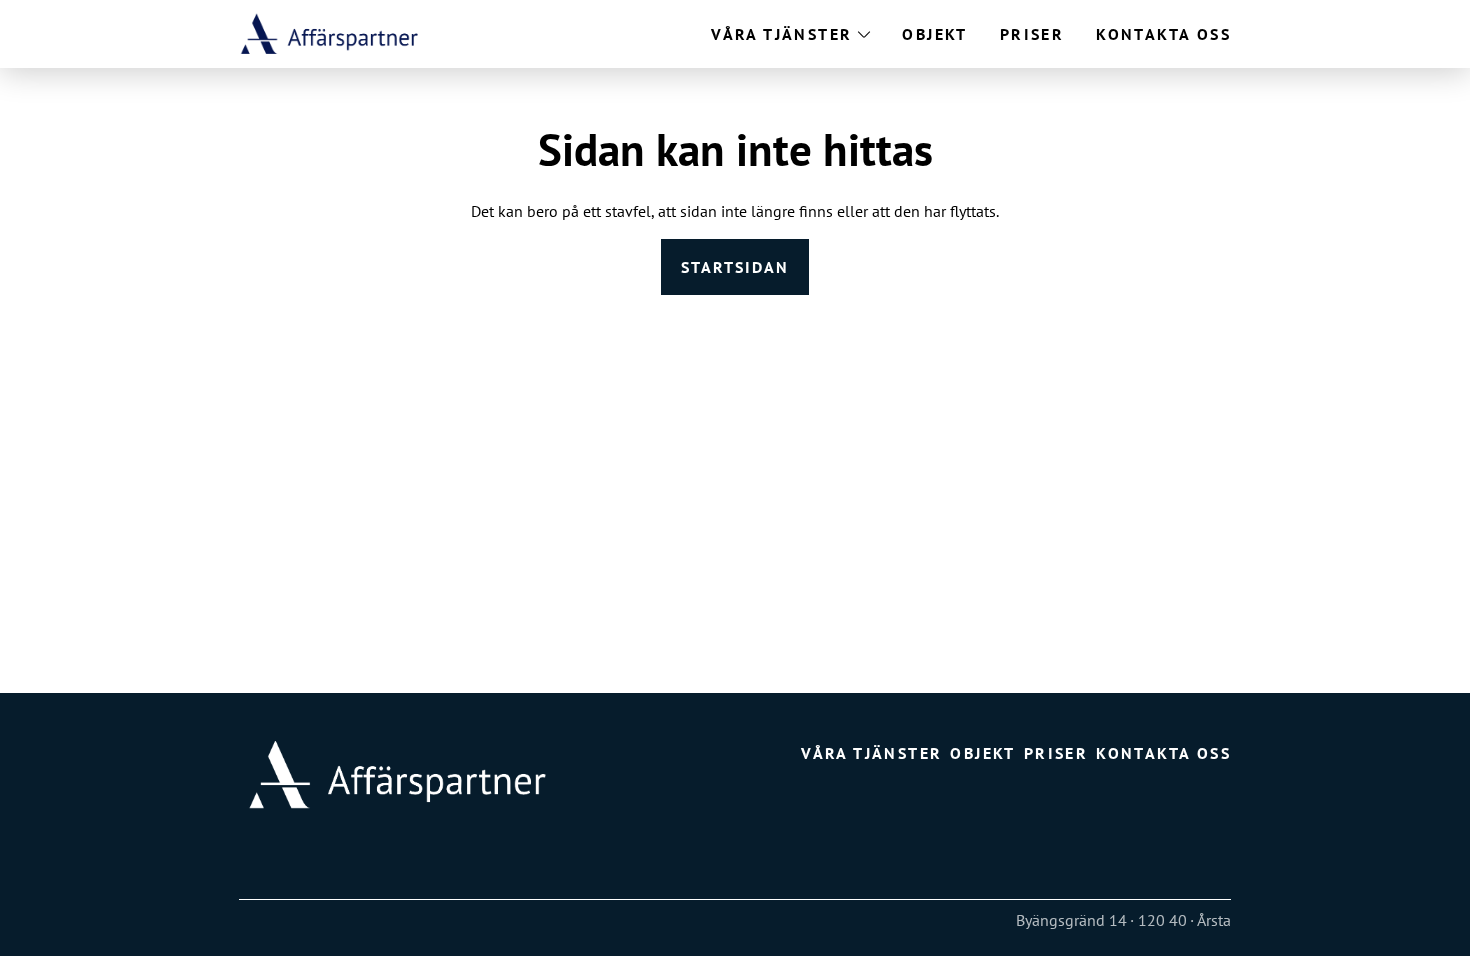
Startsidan (734, 267)
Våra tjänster (781, 34)
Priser (1032, 34)
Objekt (934, 34)
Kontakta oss (1163, 34)
